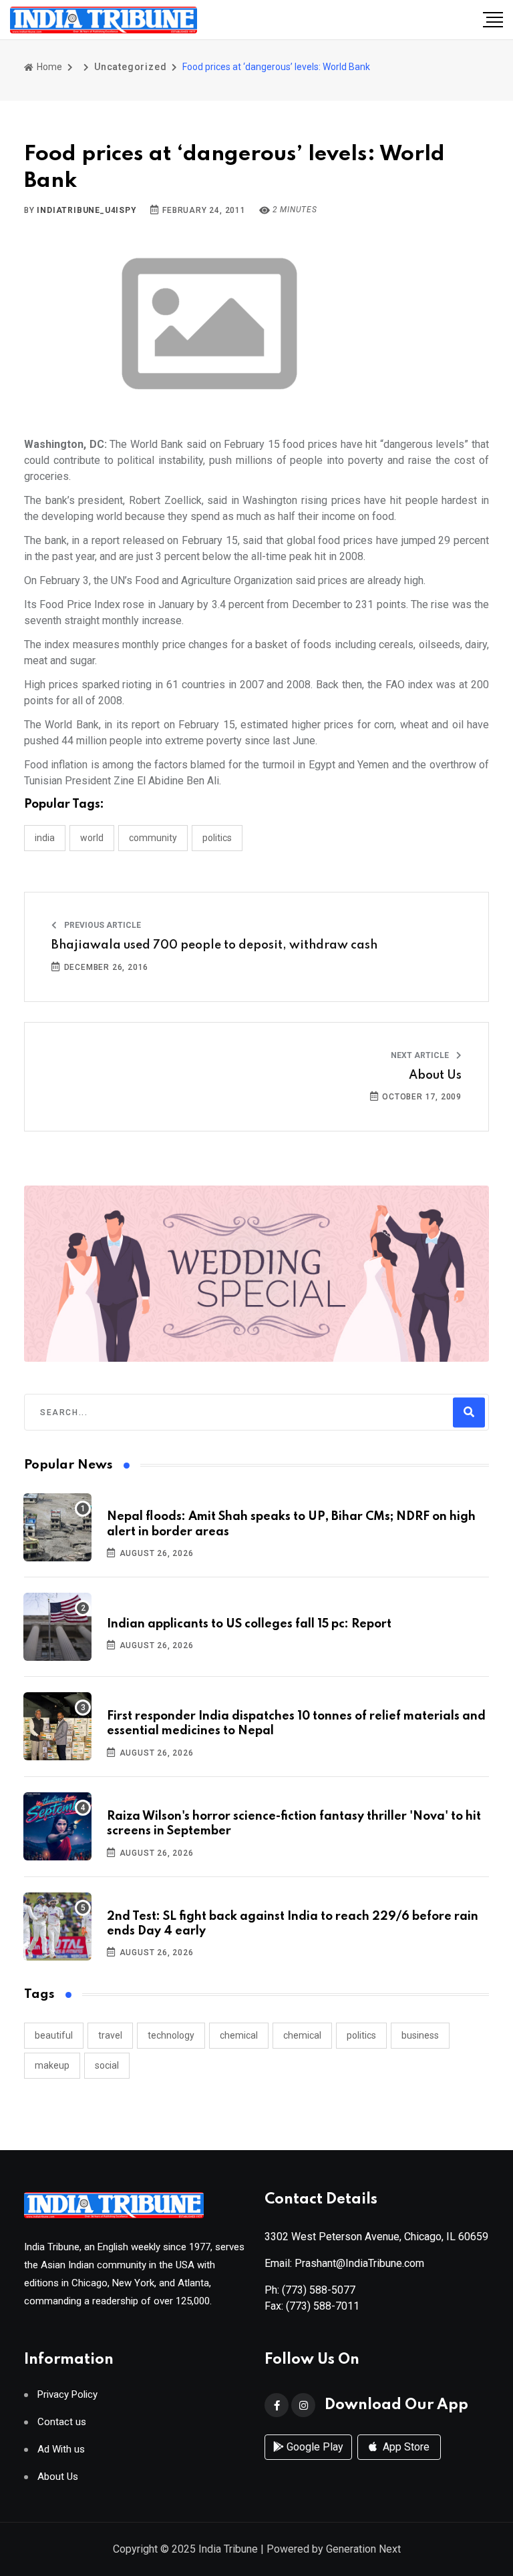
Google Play (314, 2447)
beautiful (54, 2035)
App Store (405, 2447)
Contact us (62, 2422)
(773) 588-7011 (323, 2306)
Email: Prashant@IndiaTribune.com (344, 2263)
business (420, 2035)
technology (171, 2035)
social (107, 2065)
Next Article (421, 1055)
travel (110, 2035)
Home (48, 67)
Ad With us (61, 2450)
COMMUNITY (153, 838)
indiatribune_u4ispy (87, 210)
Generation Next (363, 2549)
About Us (435, 1075)
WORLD (92, 838)
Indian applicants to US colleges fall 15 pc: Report (249, 1624)
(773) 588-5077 (319, 2290)
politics (361, 2035)
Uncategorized (130, 67)
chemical (239, 2035)
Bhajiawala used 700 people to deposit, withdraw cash (214, 945)
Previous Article (102, 925)
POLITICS (217, 838)
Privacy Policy (67, 2395)
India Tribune (228, 2549)
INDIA (45, 838)
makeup (52, 2065)
